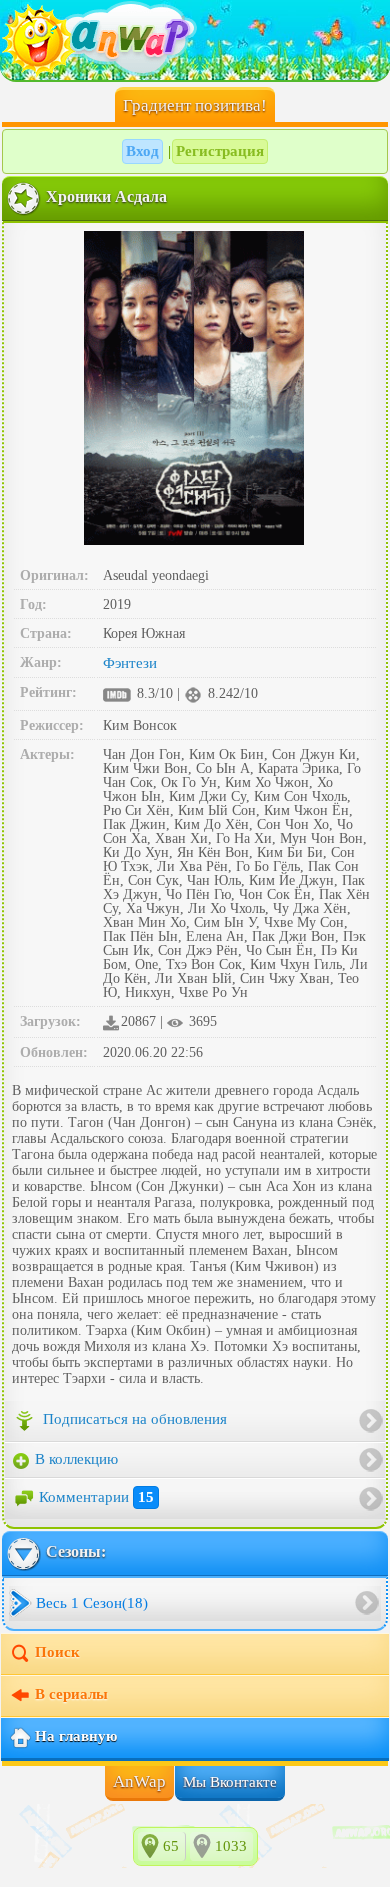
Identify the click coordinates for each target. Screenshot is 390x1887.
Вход (142, 151)
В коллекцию (74, 1459)
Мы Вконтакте (230, 1782)
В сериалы (71, 1694)
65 (171, 1846)
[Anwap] (195, 40)
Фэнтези (130, 663)
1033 (231, 1846)
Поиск (57, 1652)
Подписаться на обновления (133, 1420)
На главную (76, 1736)
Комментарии (96, 1497)
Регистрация (220, 151)
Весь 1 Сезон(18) (92, 1603)
